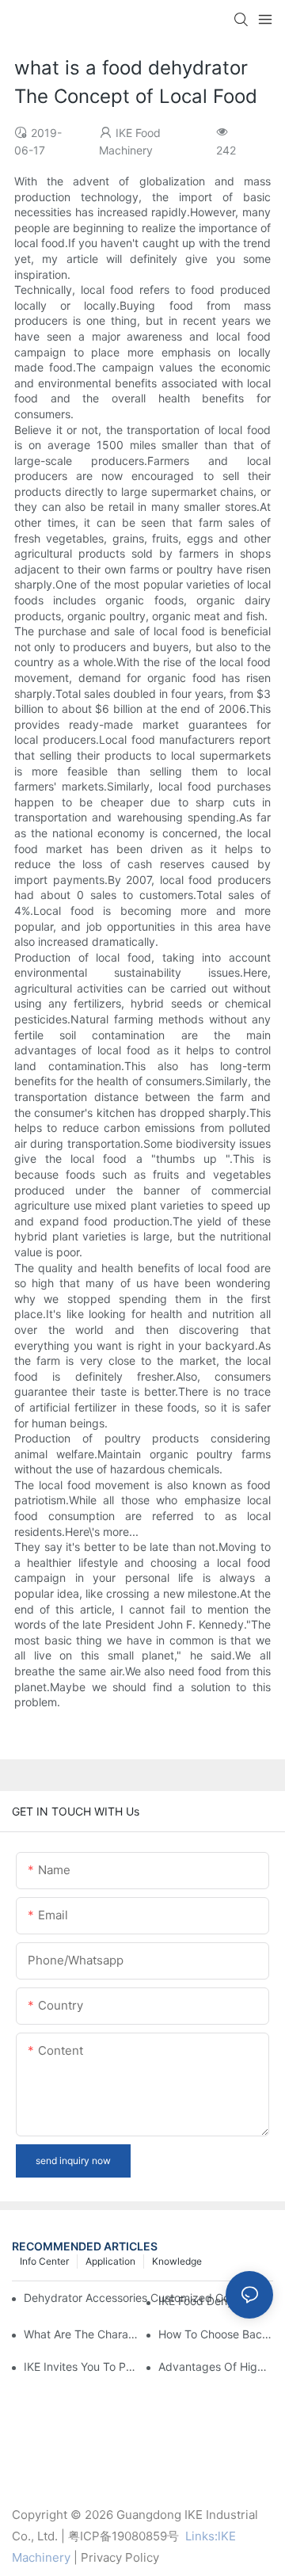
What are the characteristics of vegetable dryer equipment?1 (81, 2334)
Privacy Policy (120, 2557)
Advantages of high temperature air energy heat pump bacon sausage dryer (216, 2366)
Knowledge (177, 2261)
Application (110, 2261)
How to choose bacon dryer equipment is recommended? (216, 2334)
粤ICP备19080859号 (123, 2536)
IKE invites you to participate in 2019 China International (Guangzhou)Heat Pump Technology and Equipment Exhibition (81, 2366)
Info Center (44, 2261)
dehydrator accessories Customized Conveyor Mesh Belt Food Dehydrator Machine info (135, 2298)
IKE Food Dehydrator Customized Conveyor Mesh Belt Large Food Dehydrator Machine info (216, 2301)
